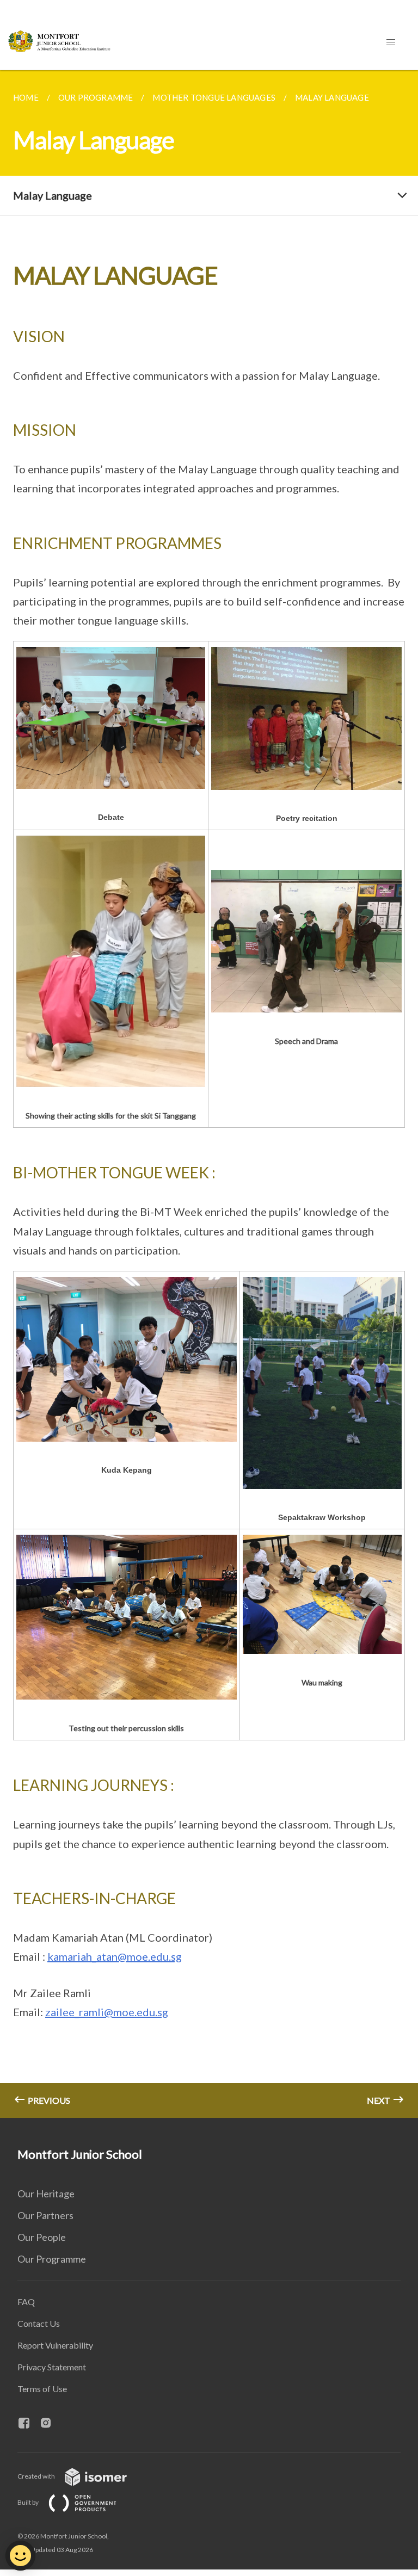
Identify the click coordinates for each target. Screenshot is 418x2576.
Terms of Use (42, 2389)
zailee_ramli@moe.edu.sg (107, 2012)
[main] (209, 1094)
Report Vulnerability (55, 2345)
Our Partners (45, 2215)
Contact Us (39, 2323)
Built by (29, 2502)
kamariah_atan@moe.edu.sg (115, 1956)
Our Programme (52, 2259)
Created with (37, 2476)
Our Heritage (46, 2194)
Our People (42, 2237)
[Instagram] (50, 2424)
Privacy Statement (52, 2367)
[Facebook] (28, 2424)
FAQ (26, 2302)
